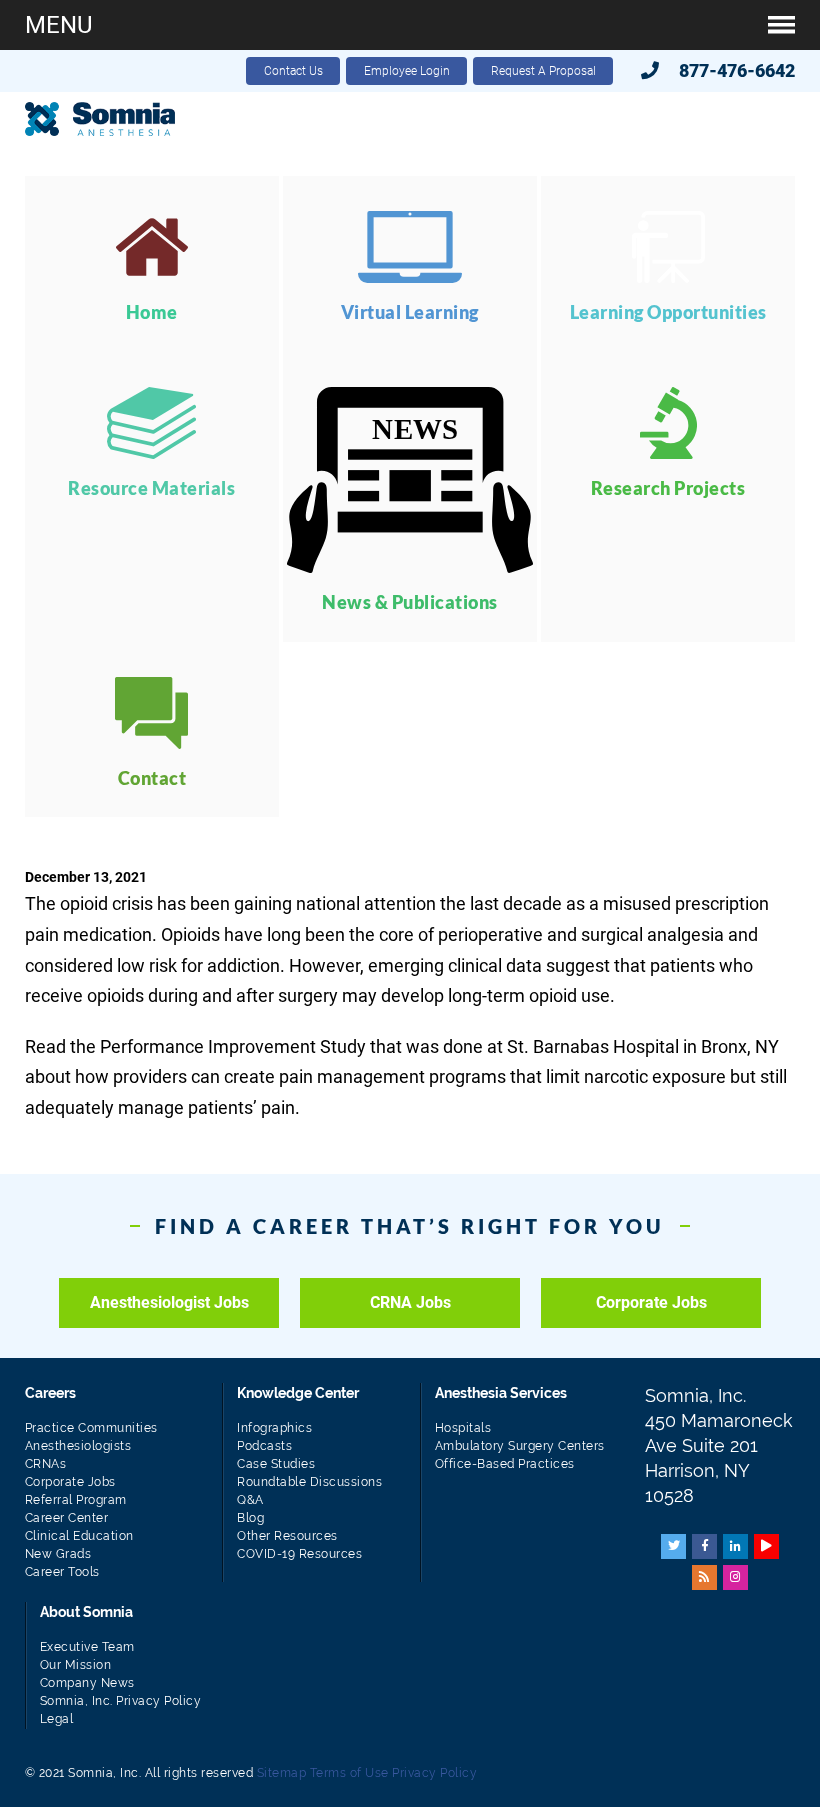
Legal (57, 1719)
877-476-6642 (737, 70)
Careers (50, 1393)
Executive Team (87, 1647)
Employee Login (407, 71)
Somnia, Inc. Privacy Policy (121, 1701)
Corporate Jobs (651, 1302)
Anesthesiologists (78, 1446)
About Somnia (86, 1612)
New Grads (58, 1554)
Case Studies (276, 1464)
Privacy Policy (434, 1773)
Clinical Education (79, 1536)
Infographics (274, 1428)
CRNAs (46, 1464)
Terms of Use (349, 1773)
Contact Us (293, 71)
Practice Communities (91, 1428)
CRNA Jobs (410, 1302)
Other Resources (287, 1536)
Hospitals (463, 1428)
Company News (87, 1683)
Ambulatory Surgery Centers (520, 1446)
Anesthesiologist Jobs (169, 1302)
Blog (250, 1518)
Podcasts (264, 1446)
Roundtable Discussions (309, 1482)
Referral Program (76, 1500)
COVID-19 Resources (299, 1554)
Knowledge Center (298, 1393)
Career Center (67, 1518)
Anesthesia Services (501, 1393)
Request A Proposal (543, 71)
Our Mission (76, 1665)
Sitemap (282, 1773)
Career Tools (62, 1572)
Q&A (250, 1500)
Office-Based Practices (505, 1464)
